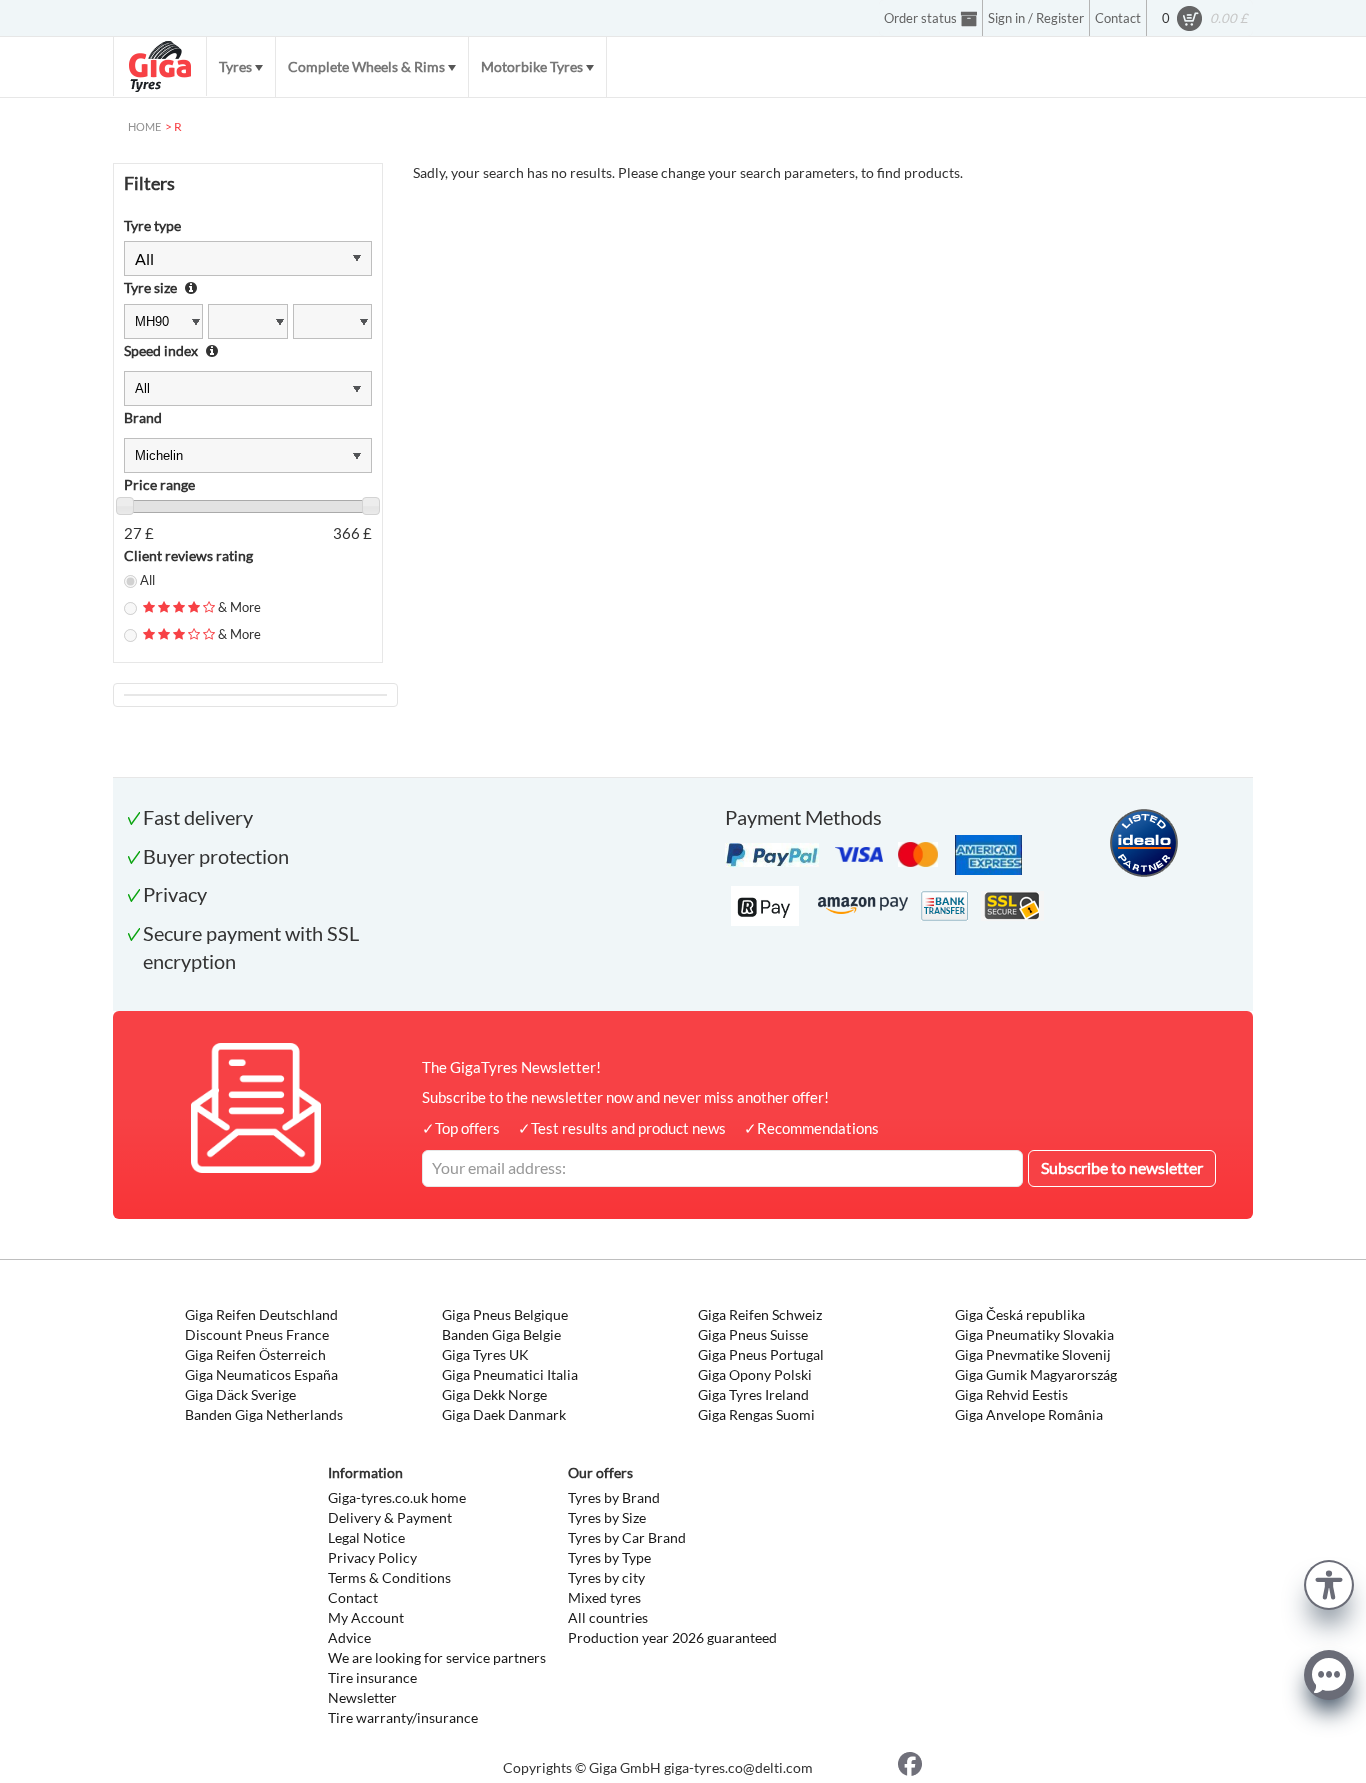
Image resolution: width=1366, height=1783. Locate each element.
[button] (1329, 1582)
